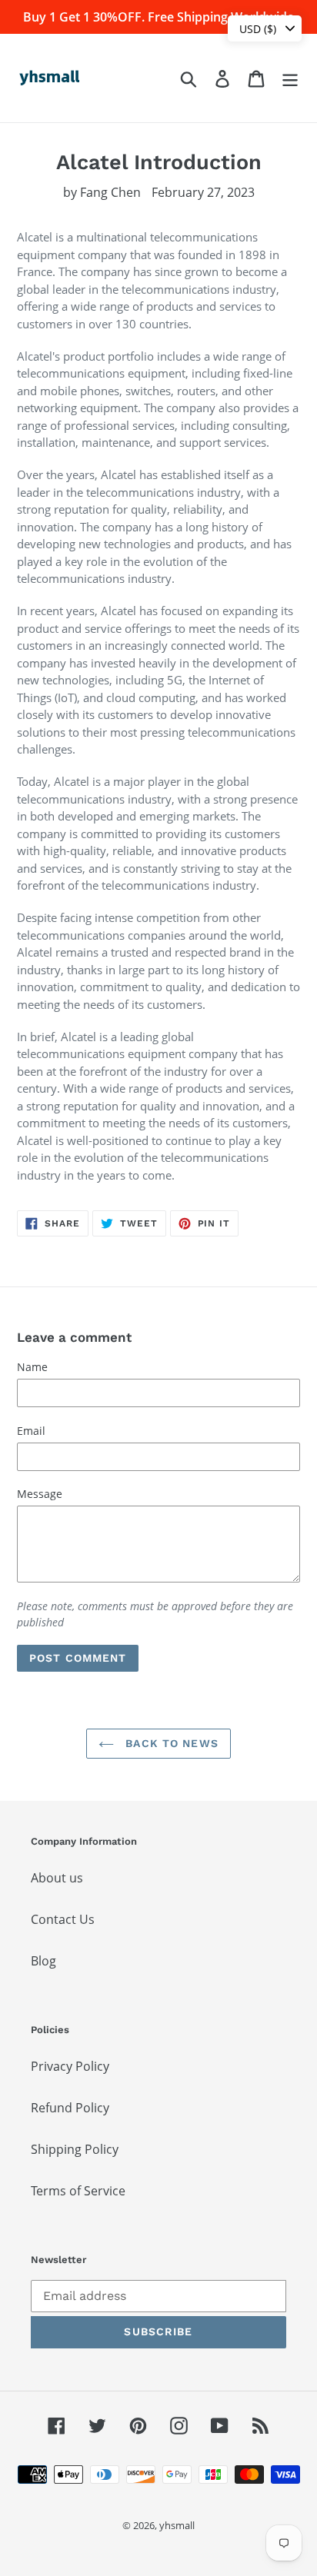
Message (40, 1494)
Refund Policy (70, 2108)
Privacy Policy (70, 2066)
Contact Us (63, 1919)
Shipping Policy (75, 2149)
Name (32, 1367)
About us (57, 1878)
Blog (43, 1961)
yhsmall (177, 2525)
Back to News (170, 1743)
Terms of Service (78, 2191)
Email (31, 1431)
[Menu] (290, 78)
